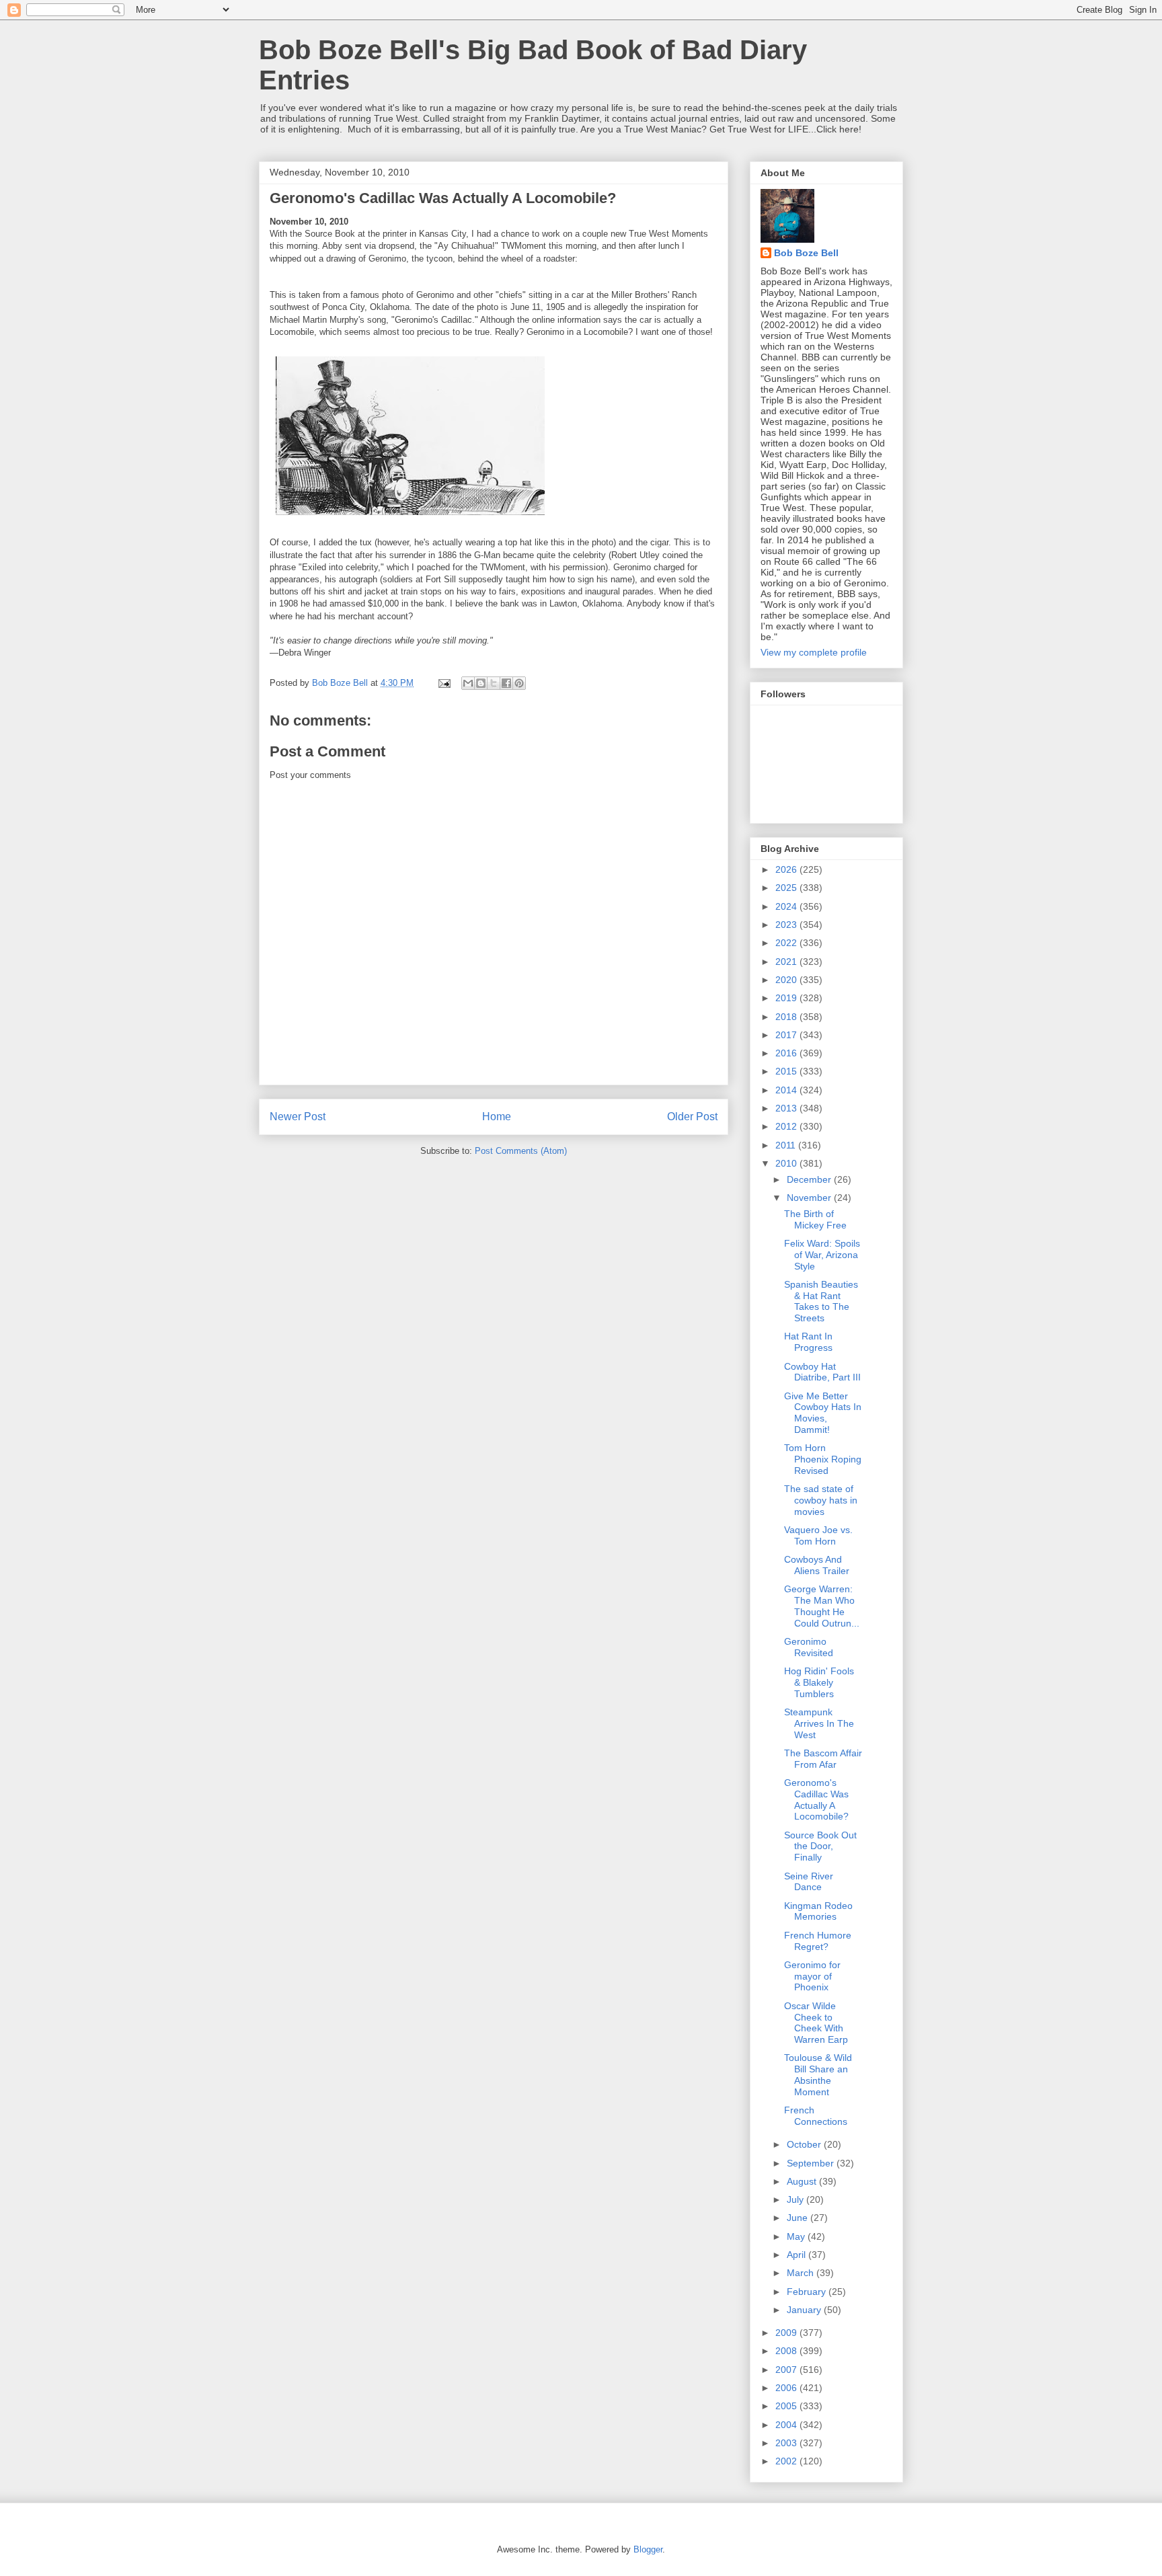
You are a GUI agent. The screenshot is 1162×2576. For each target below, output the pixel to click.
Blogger (648, 2549)
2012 (787, 1126)
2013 (787, 1108)
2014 (787, 1090)
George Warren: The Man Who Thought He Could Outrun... (822, 1606)
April (798, 2255)
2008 (787, 2351)
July (797, 2199)
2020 (787, 980)
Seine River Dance (809, 1882)
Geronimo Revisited (809, 1647)
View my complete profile (814, 652)
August (803, 2181)
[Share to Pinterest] (519, 683)
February (808, 2292)
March (802, 2273)
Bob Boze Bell (806, 253)
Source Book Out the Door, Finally (820, 1846)
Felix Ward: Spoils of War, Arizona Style (822, 1255)
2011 (787, 1145)
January (805, 2310)
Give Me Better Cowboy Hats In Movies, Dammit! (823, 1413)
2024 (787, 906)
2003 (787, 2443)
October (805, 2144)
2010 (787, 1163)
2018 (787, 1017)
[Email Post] (443, 683)
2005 (787, 2406)
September (812, 2163)
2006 (787, 2388)
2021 (787, 962)
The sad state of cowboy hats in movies (821, 1500)
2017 (787, 1035)
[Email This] (468, 683)
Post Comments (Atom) (521, 1151)
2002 (787, 2461)
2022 (787, 943)
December (810, 1179)
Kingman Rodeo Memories (818, 1911)
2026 (787, 869)
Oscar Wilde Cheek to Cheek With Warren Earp (816, 2023)
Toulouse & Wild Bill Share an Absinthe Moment (818, 2074)
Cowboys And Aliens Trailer (817, 1565)
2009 (787, 2333)
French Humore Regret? (818, 1941)
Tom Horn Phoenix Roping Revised (823, 1459)
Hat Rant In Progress (808, 1342)
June (799, 2218)
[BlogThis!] (481, 683)
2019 (787, 998)
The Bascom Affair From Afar (823, 1759)
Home (497, 1117)
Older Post (692, 1117)
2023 (787, 925)
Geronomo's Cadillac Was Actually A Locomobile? (816, 1799)
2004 (787, 2425)
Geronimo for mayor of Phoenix (812, 1976)
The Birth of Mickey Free (815, 1219)
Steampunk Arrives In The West (819, 1723)
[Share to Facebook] (506, 683)
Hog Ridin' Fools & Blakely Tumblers (819, 1682)
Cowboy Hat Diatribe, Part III (822, 1372)
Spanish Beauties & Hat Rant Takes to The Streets (821, 1301)
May (797, 2236)
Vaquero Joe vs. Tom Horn (818, 1535)
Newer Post (298, 1117)
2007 (787, 2370)
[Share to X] (494, 683)
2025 (787, 888)
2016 (787, 1053)
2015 (787, 1071)
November (810, 1198)
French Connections (816, 2116)
